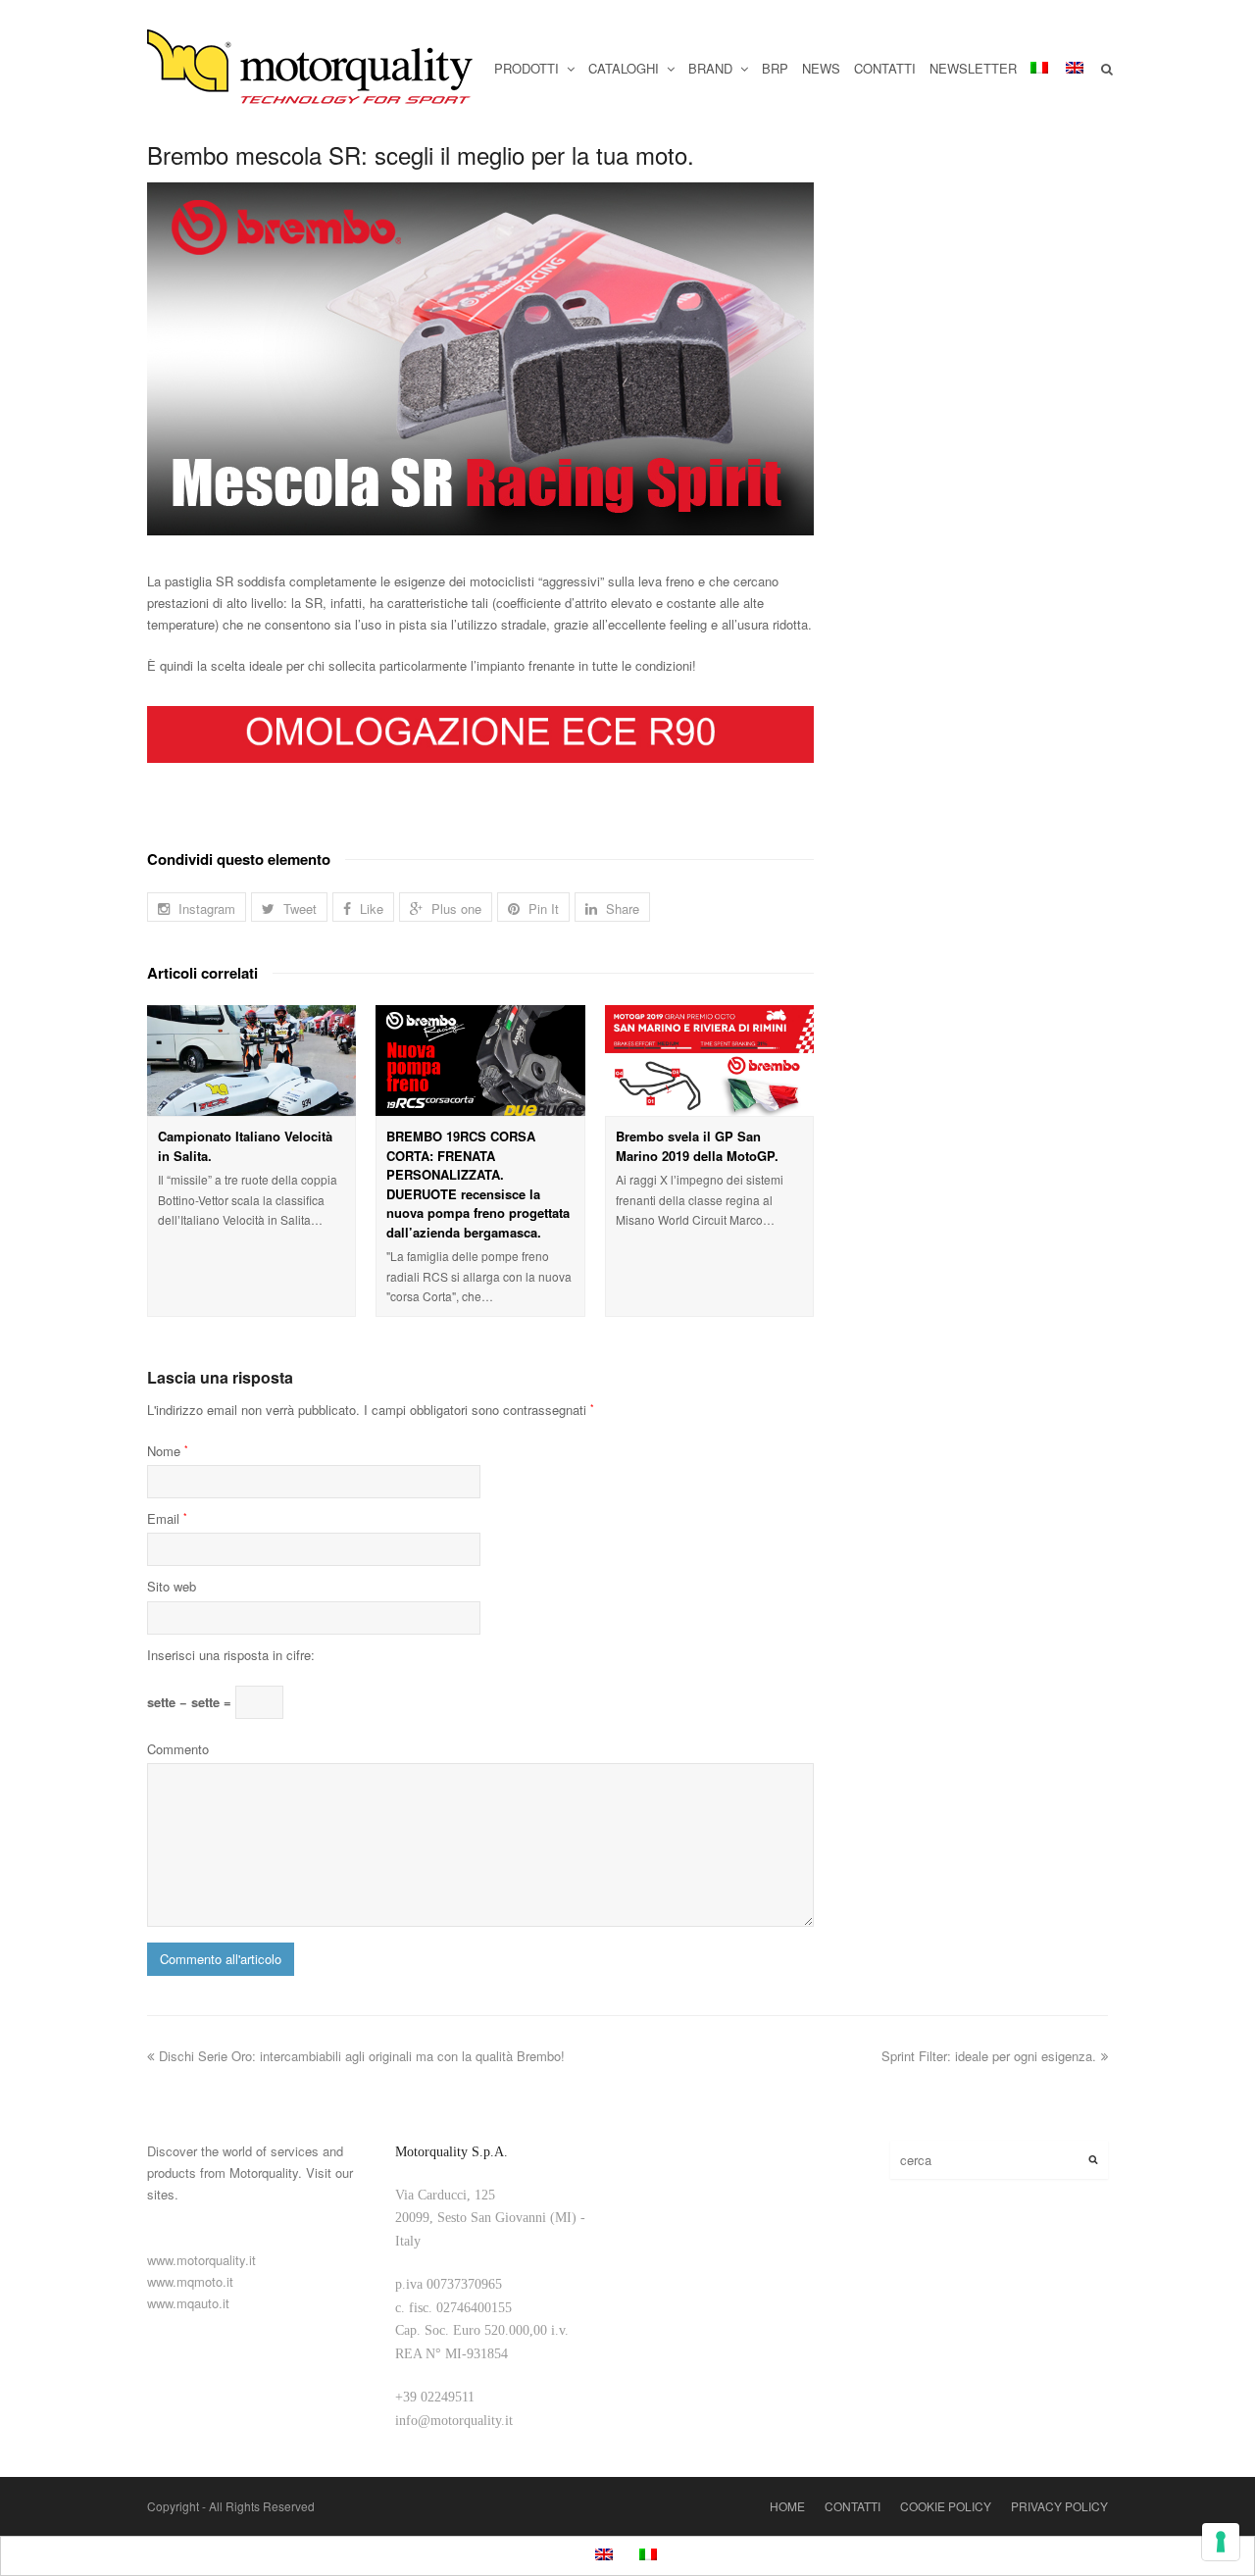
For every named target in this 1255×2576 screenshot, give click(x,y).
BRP (775, 68)
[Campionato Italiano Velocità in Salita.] (251, 1061)
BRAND (712, 68)
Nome (168, 1451)
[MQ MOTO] (311, 69)
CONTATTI (885, 68)
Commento (178, 1749)
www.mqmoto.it (190, 2281)
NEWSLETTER (973, 68)
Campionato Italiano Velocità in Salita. (245, 1146)
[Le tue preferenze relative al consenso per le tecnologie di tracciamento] (1221, 2542)
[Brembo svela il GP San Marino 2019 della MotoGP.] (709, 1061)
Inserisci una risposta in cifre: (231, 1655)
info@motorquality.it (454, 2421)
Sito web (172, 1586)
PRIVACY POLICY (1059, 2506)
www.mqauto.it (188, 2303)
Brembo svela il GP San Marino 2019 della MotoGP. (697, 1146)
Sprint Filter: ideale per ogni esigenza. (989, 2056)
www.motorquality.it (201, 2260)
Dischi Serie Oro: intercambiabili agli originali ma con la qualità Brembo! (362, 2056)
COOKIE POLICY (946, 2506)
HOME (787, 2506)
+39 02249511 (435, 2397)
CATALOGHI (626, 68)
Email (167, 1518)
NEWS (821, 68)
